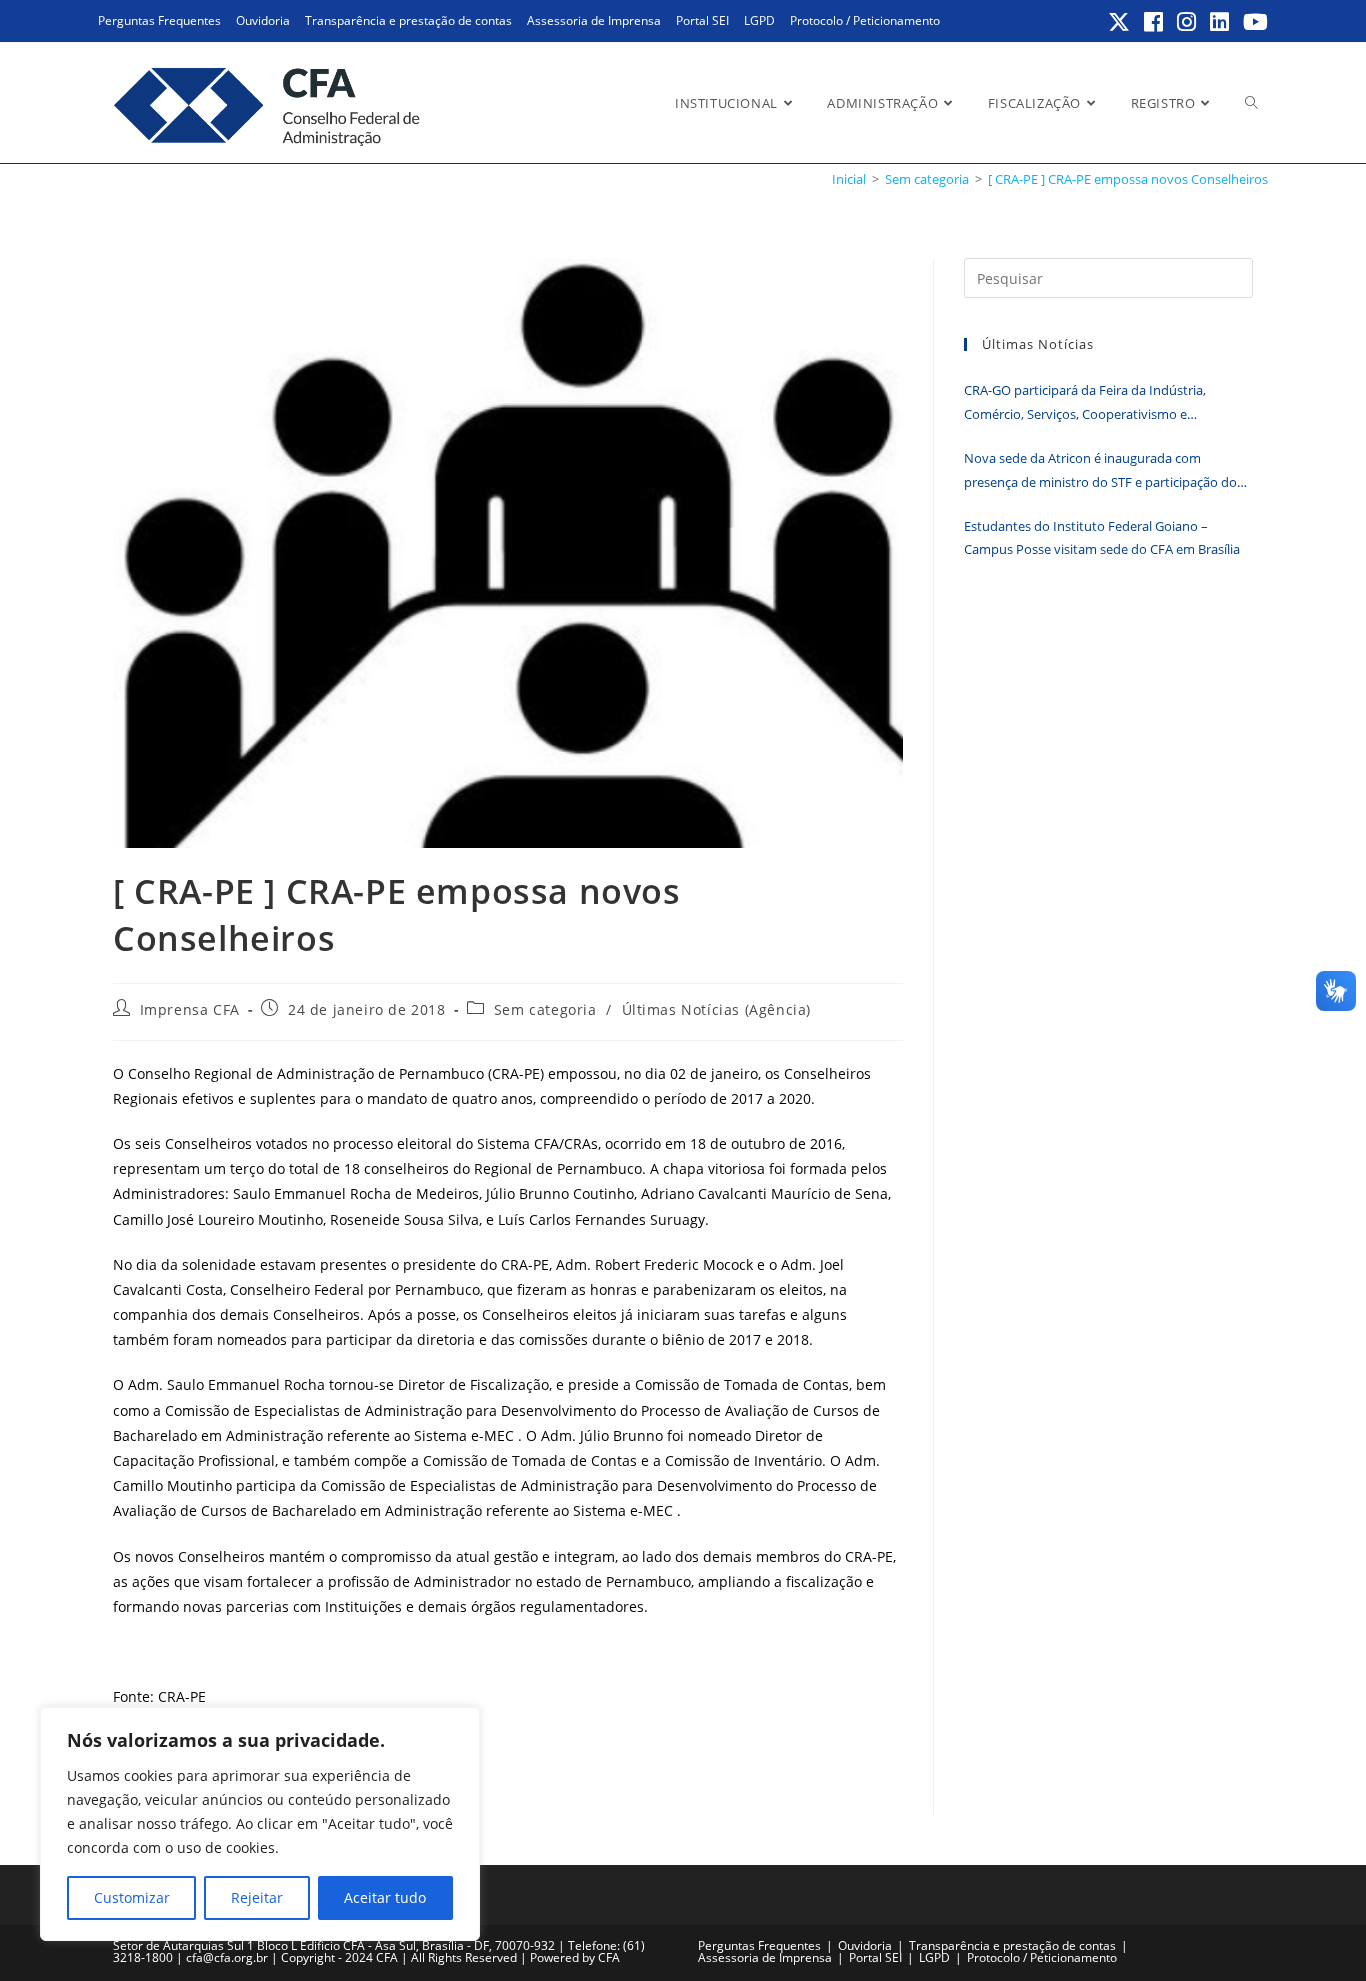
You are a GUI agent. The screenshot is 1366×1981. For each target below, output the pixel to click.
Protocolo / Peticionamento (865, 20)
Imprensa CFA (190, 1009)
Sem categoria (545, 1009)
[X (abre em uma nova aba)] (1120, 22)
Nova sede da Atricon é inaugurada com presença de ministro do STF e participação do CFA (1100, 471)
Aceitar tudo (385, 1897)
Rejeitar (257, 1897)
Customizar (132, 1897)
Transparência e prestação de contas (408, 20)
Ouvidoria (263, 20)
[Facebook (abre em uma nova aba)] (1154, 22)
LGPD (759, 20)
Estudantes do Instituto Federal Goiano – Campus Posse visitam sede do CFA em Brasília (1102, 537)
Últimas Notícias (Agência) (717, 1009)
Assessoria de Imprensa (594, 20)
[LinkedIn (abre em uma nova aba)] (1220, 22)
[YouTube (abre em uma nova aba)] (1252, 22)
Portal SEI (702, 20)
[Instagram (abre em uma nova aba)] (1187, 22)
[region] (260, 1824)
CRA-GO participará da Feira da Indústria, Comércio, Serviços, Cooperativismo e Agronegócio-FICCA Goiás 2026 (1085, 403)
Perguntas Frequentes (159, 20)
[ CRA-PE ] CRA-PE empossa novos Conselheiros (1128, 179)
